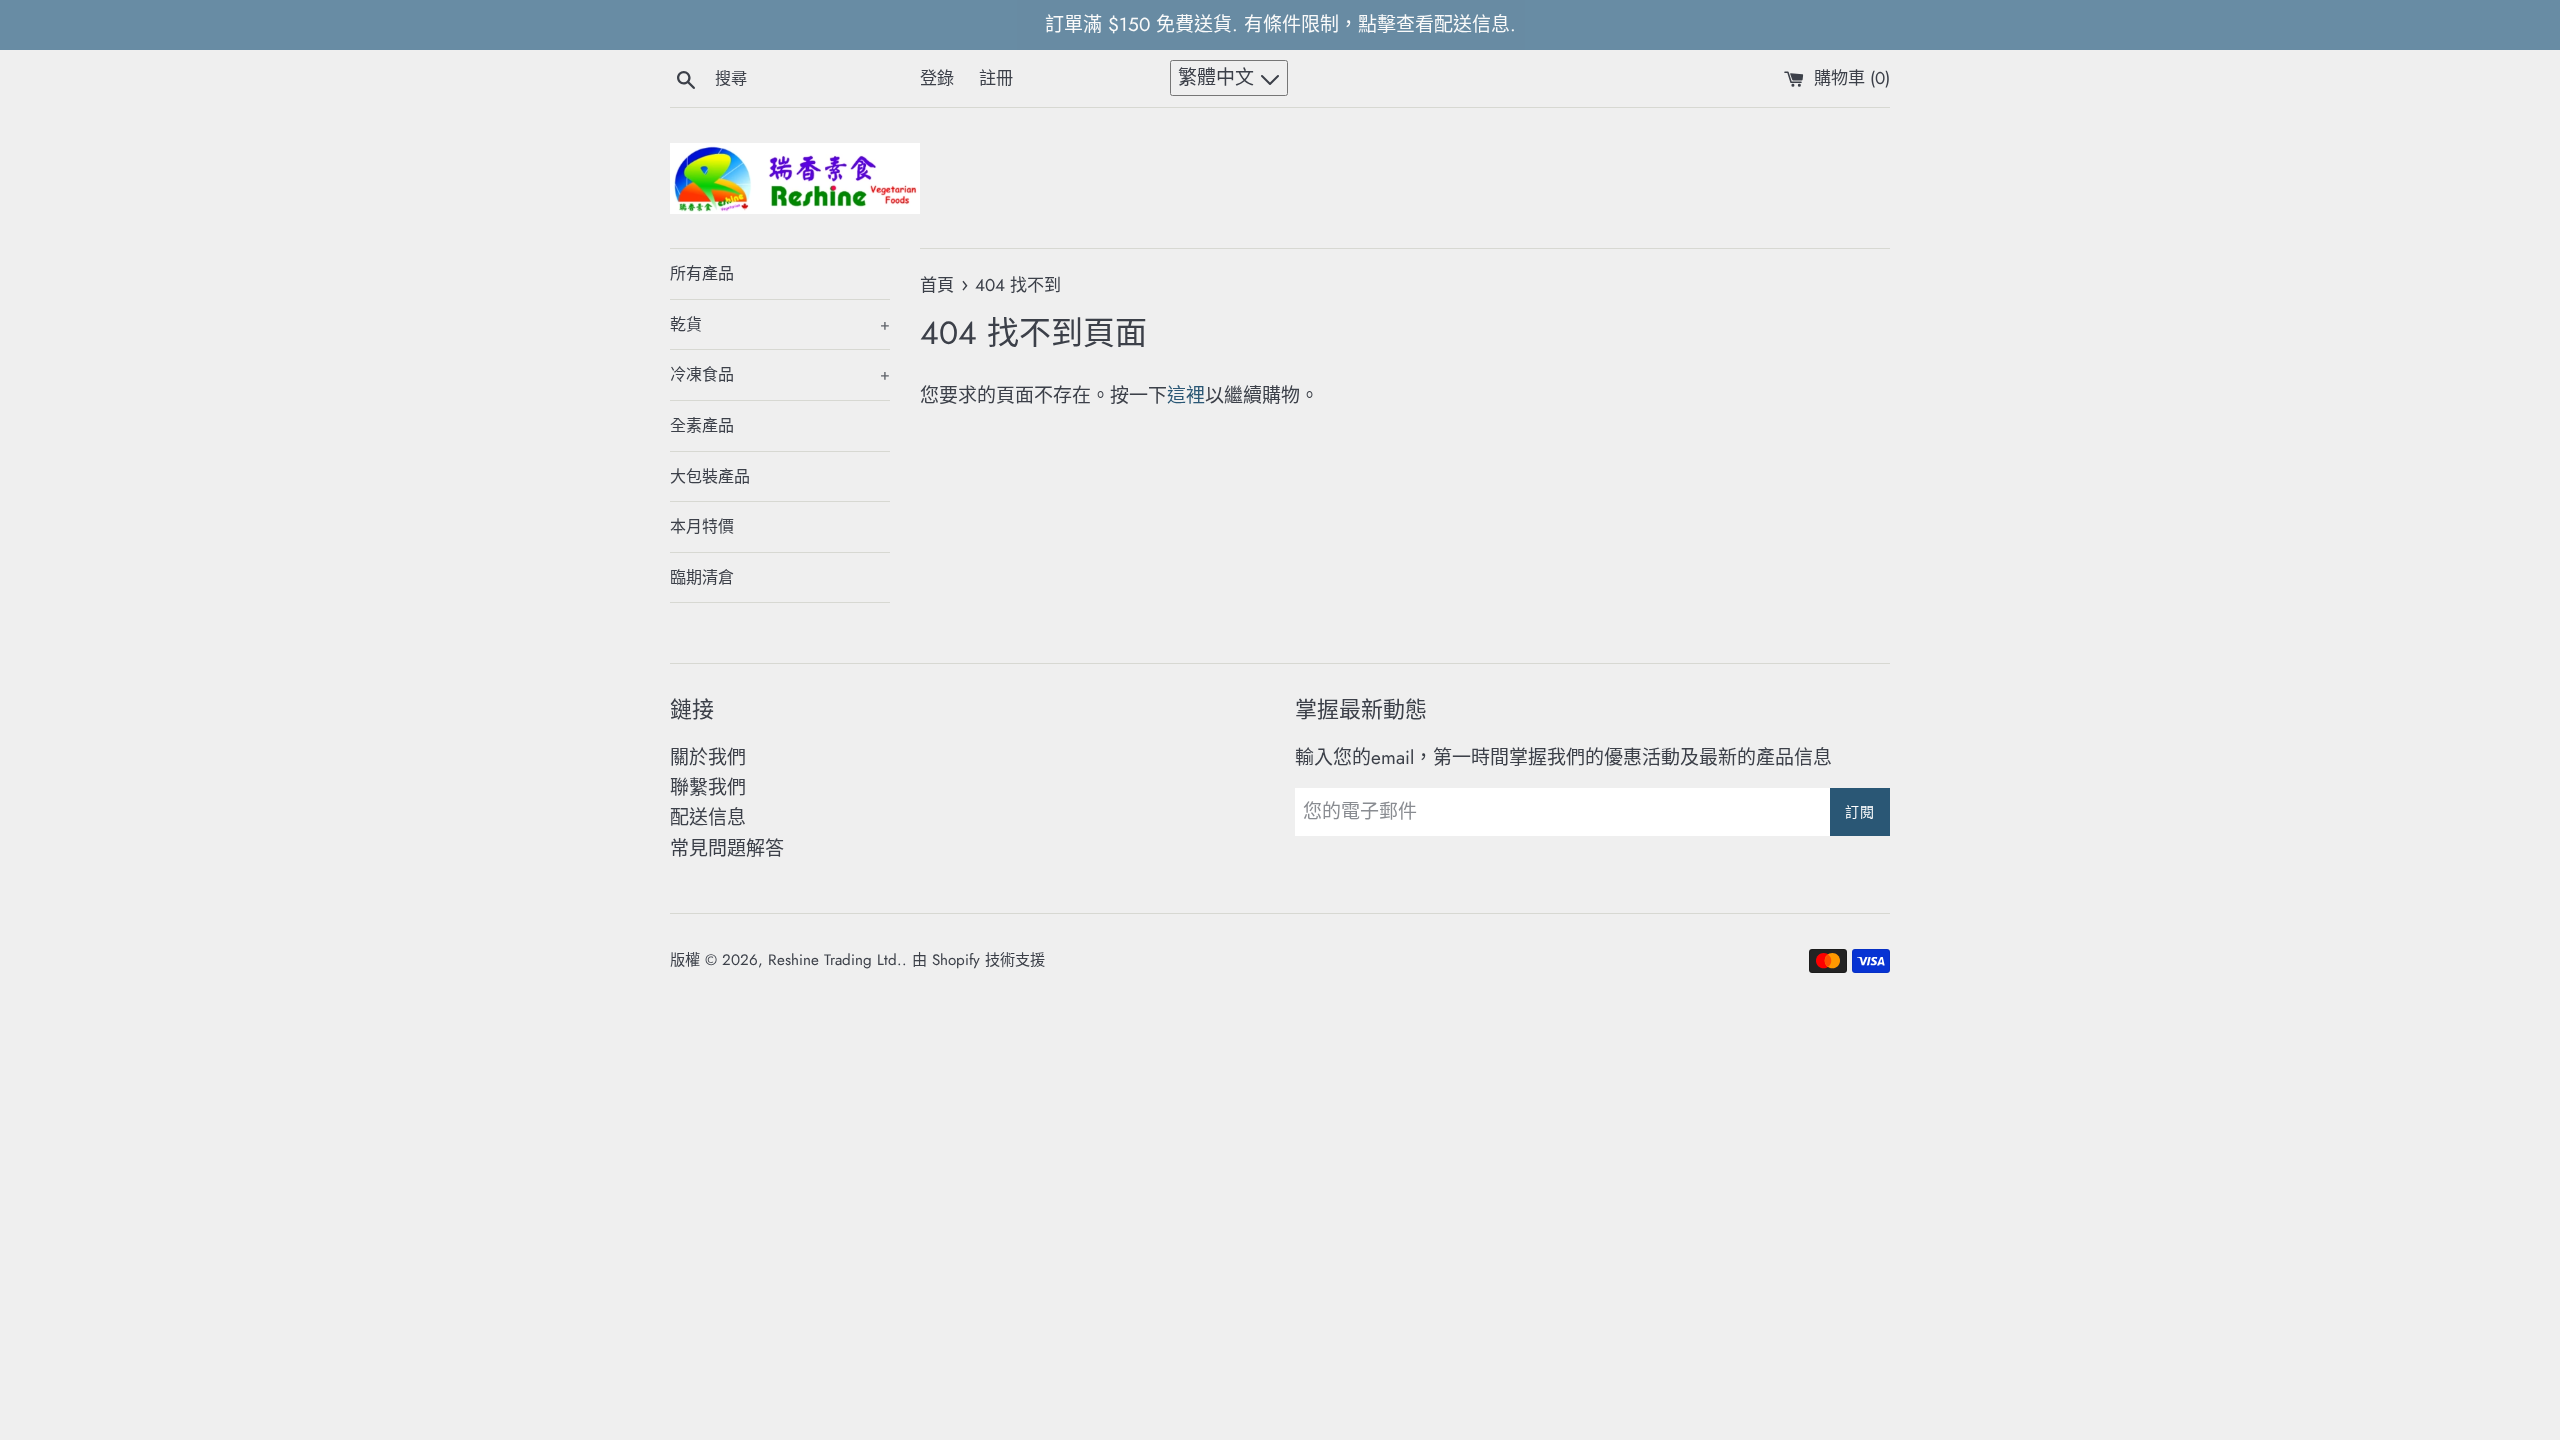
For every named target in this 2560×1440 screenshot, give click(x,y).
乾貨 (780, 324)
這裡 (1186, 395)
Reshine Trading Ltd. (835, 960)
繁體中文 (1219, 77)
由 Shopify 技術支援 (978, 960)
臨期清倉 (702, 577)
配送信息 (708, 817)
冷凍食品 (780, 374)
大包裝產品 (710, 476)
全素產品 (702, 425)
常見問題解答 (727, 848)
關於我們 (708, 757)
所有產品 (702, 273)
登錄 (937, 78)
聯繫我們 (708, 787)
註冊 (996, 78)
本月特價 (702, 526)
